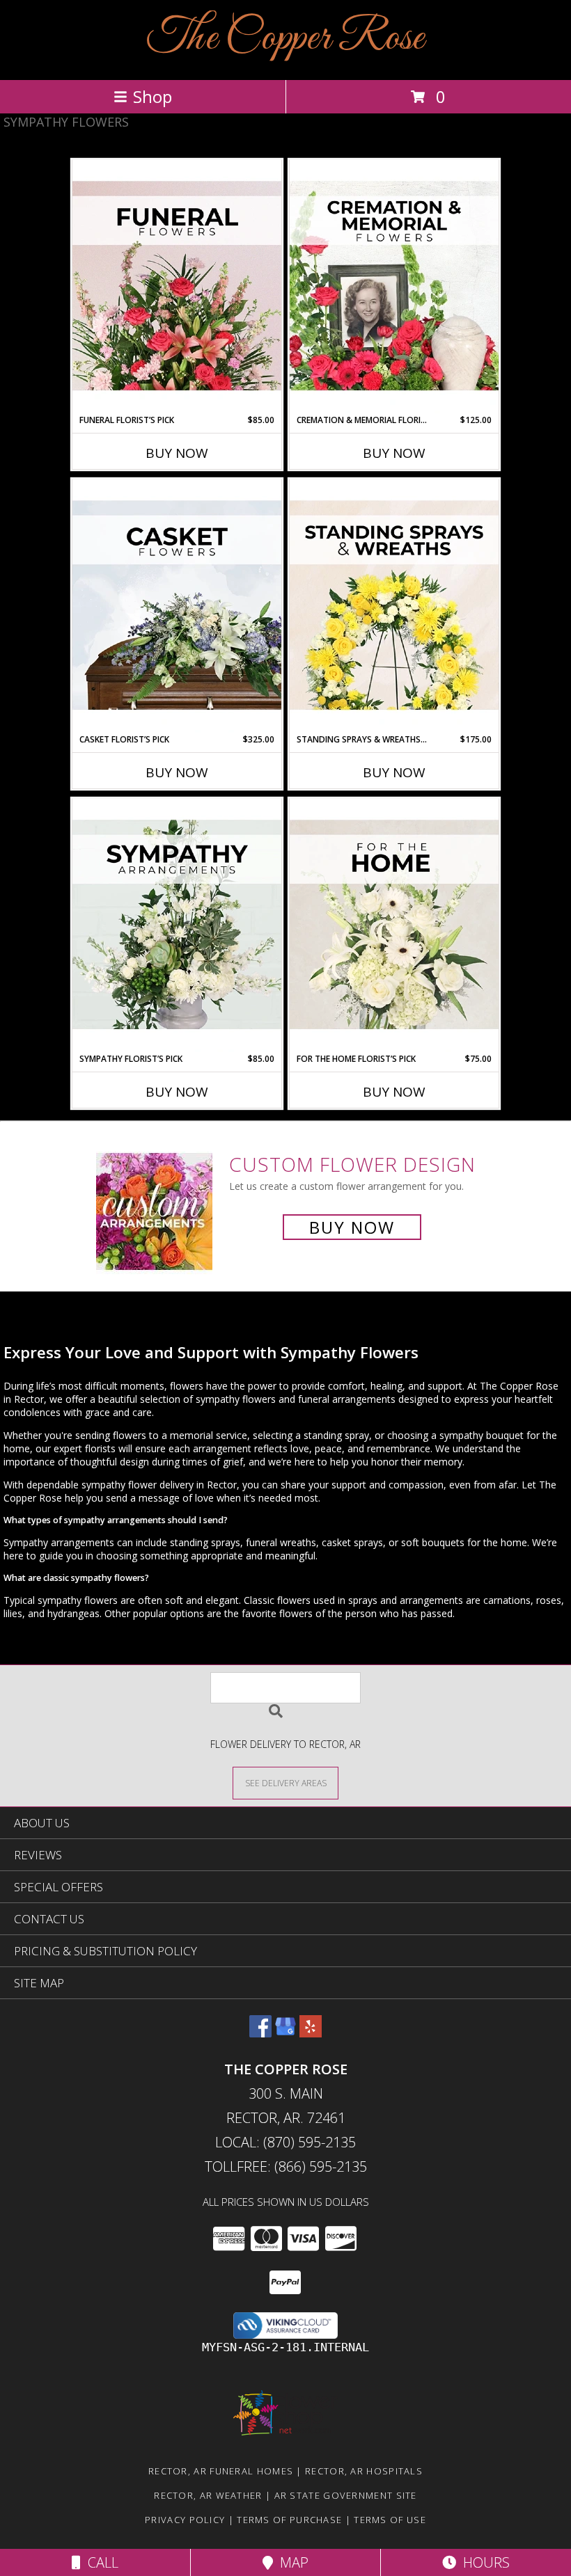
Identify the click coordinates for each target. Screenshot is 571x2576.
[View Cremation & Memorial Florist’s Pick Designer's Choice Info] (394, 287)
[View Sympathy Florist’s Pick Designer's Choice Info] (177, 925)
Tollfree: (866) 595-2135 (286, 2166)
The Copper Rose (285, 39)
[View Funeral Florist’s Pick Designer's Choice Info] (177, 287)
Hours (483, 2562)
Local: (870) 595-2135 (285, 2142)
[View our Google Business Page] (285, 2033)
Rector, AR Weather (208, 2495)
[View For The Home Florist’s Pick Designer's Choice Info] (394, 925)
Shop (152, 96)
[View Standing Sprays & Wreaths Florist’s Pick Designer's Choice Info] (394, 606)
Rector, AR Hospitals (364, 2471)
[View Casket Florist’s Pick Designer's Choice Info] (177, 606)
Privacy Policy (185, 2520)
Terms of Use (390, 2520)
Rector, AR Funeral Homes (221, 2471)
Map (291, 2562)
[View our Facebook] (260, 2033)
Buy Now (177, 453)
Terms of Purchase (289, 2520)
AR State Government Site (346, 2495)
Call (100, 2562)
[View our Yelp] (311, 2033)
